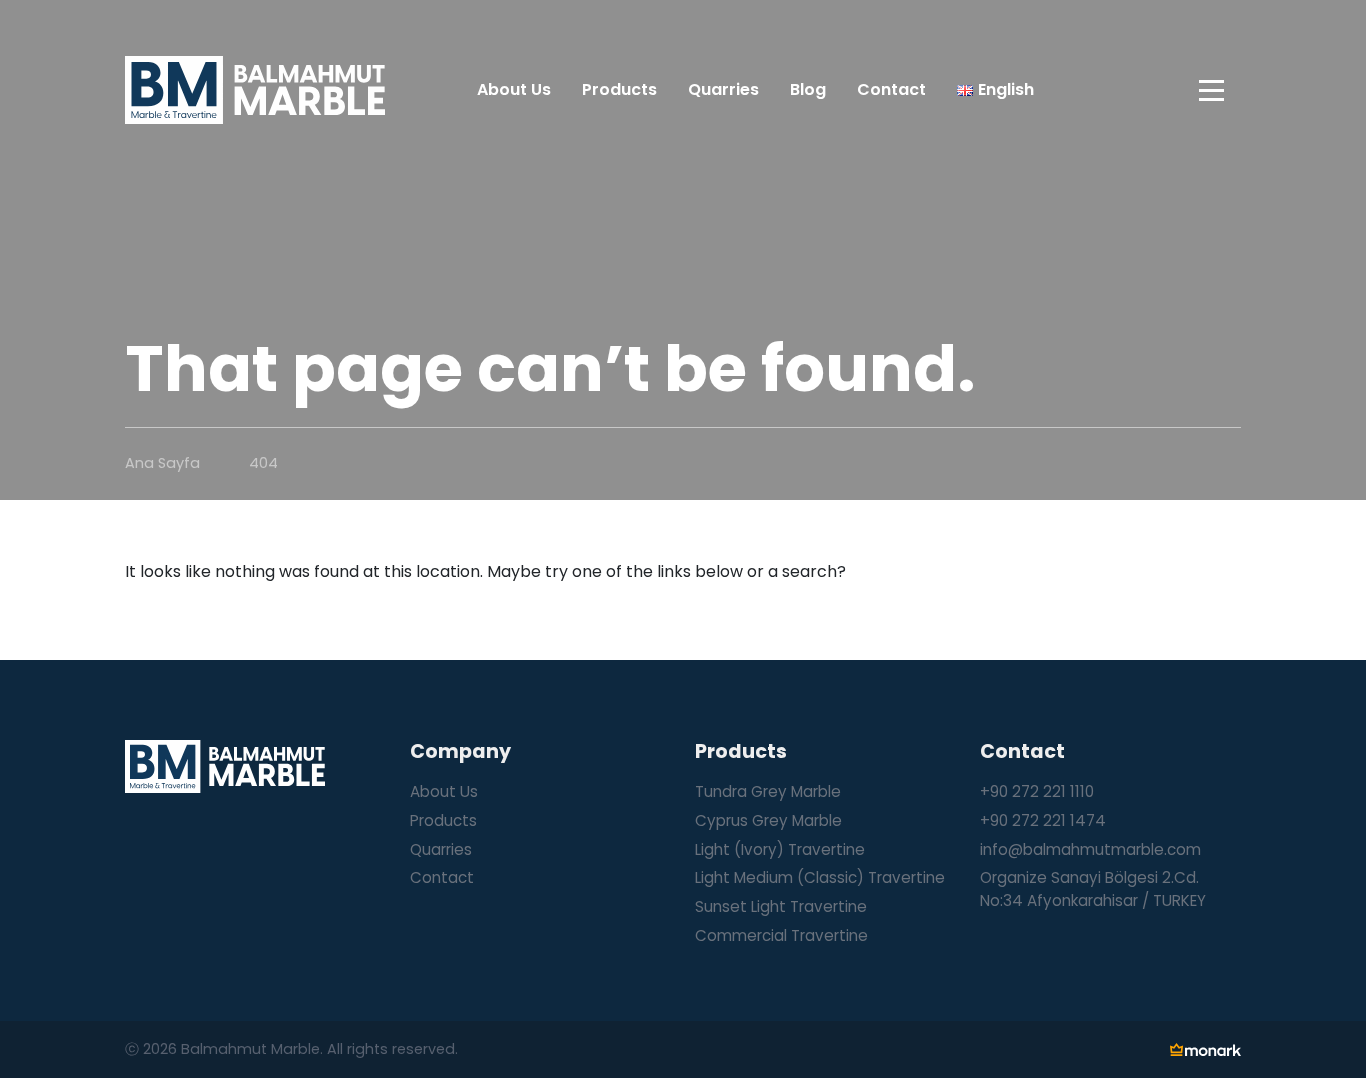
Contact (442, 877)
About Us (444, 791)
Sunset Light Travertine (781, 906)
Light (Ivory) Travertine (780, 849)
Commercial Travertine (781, 935)
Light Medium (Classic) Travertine (820, 877)
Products (443, 820)
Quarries (441, 849)
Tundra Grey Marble (768, 791)
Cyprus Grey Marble (768, 820)
